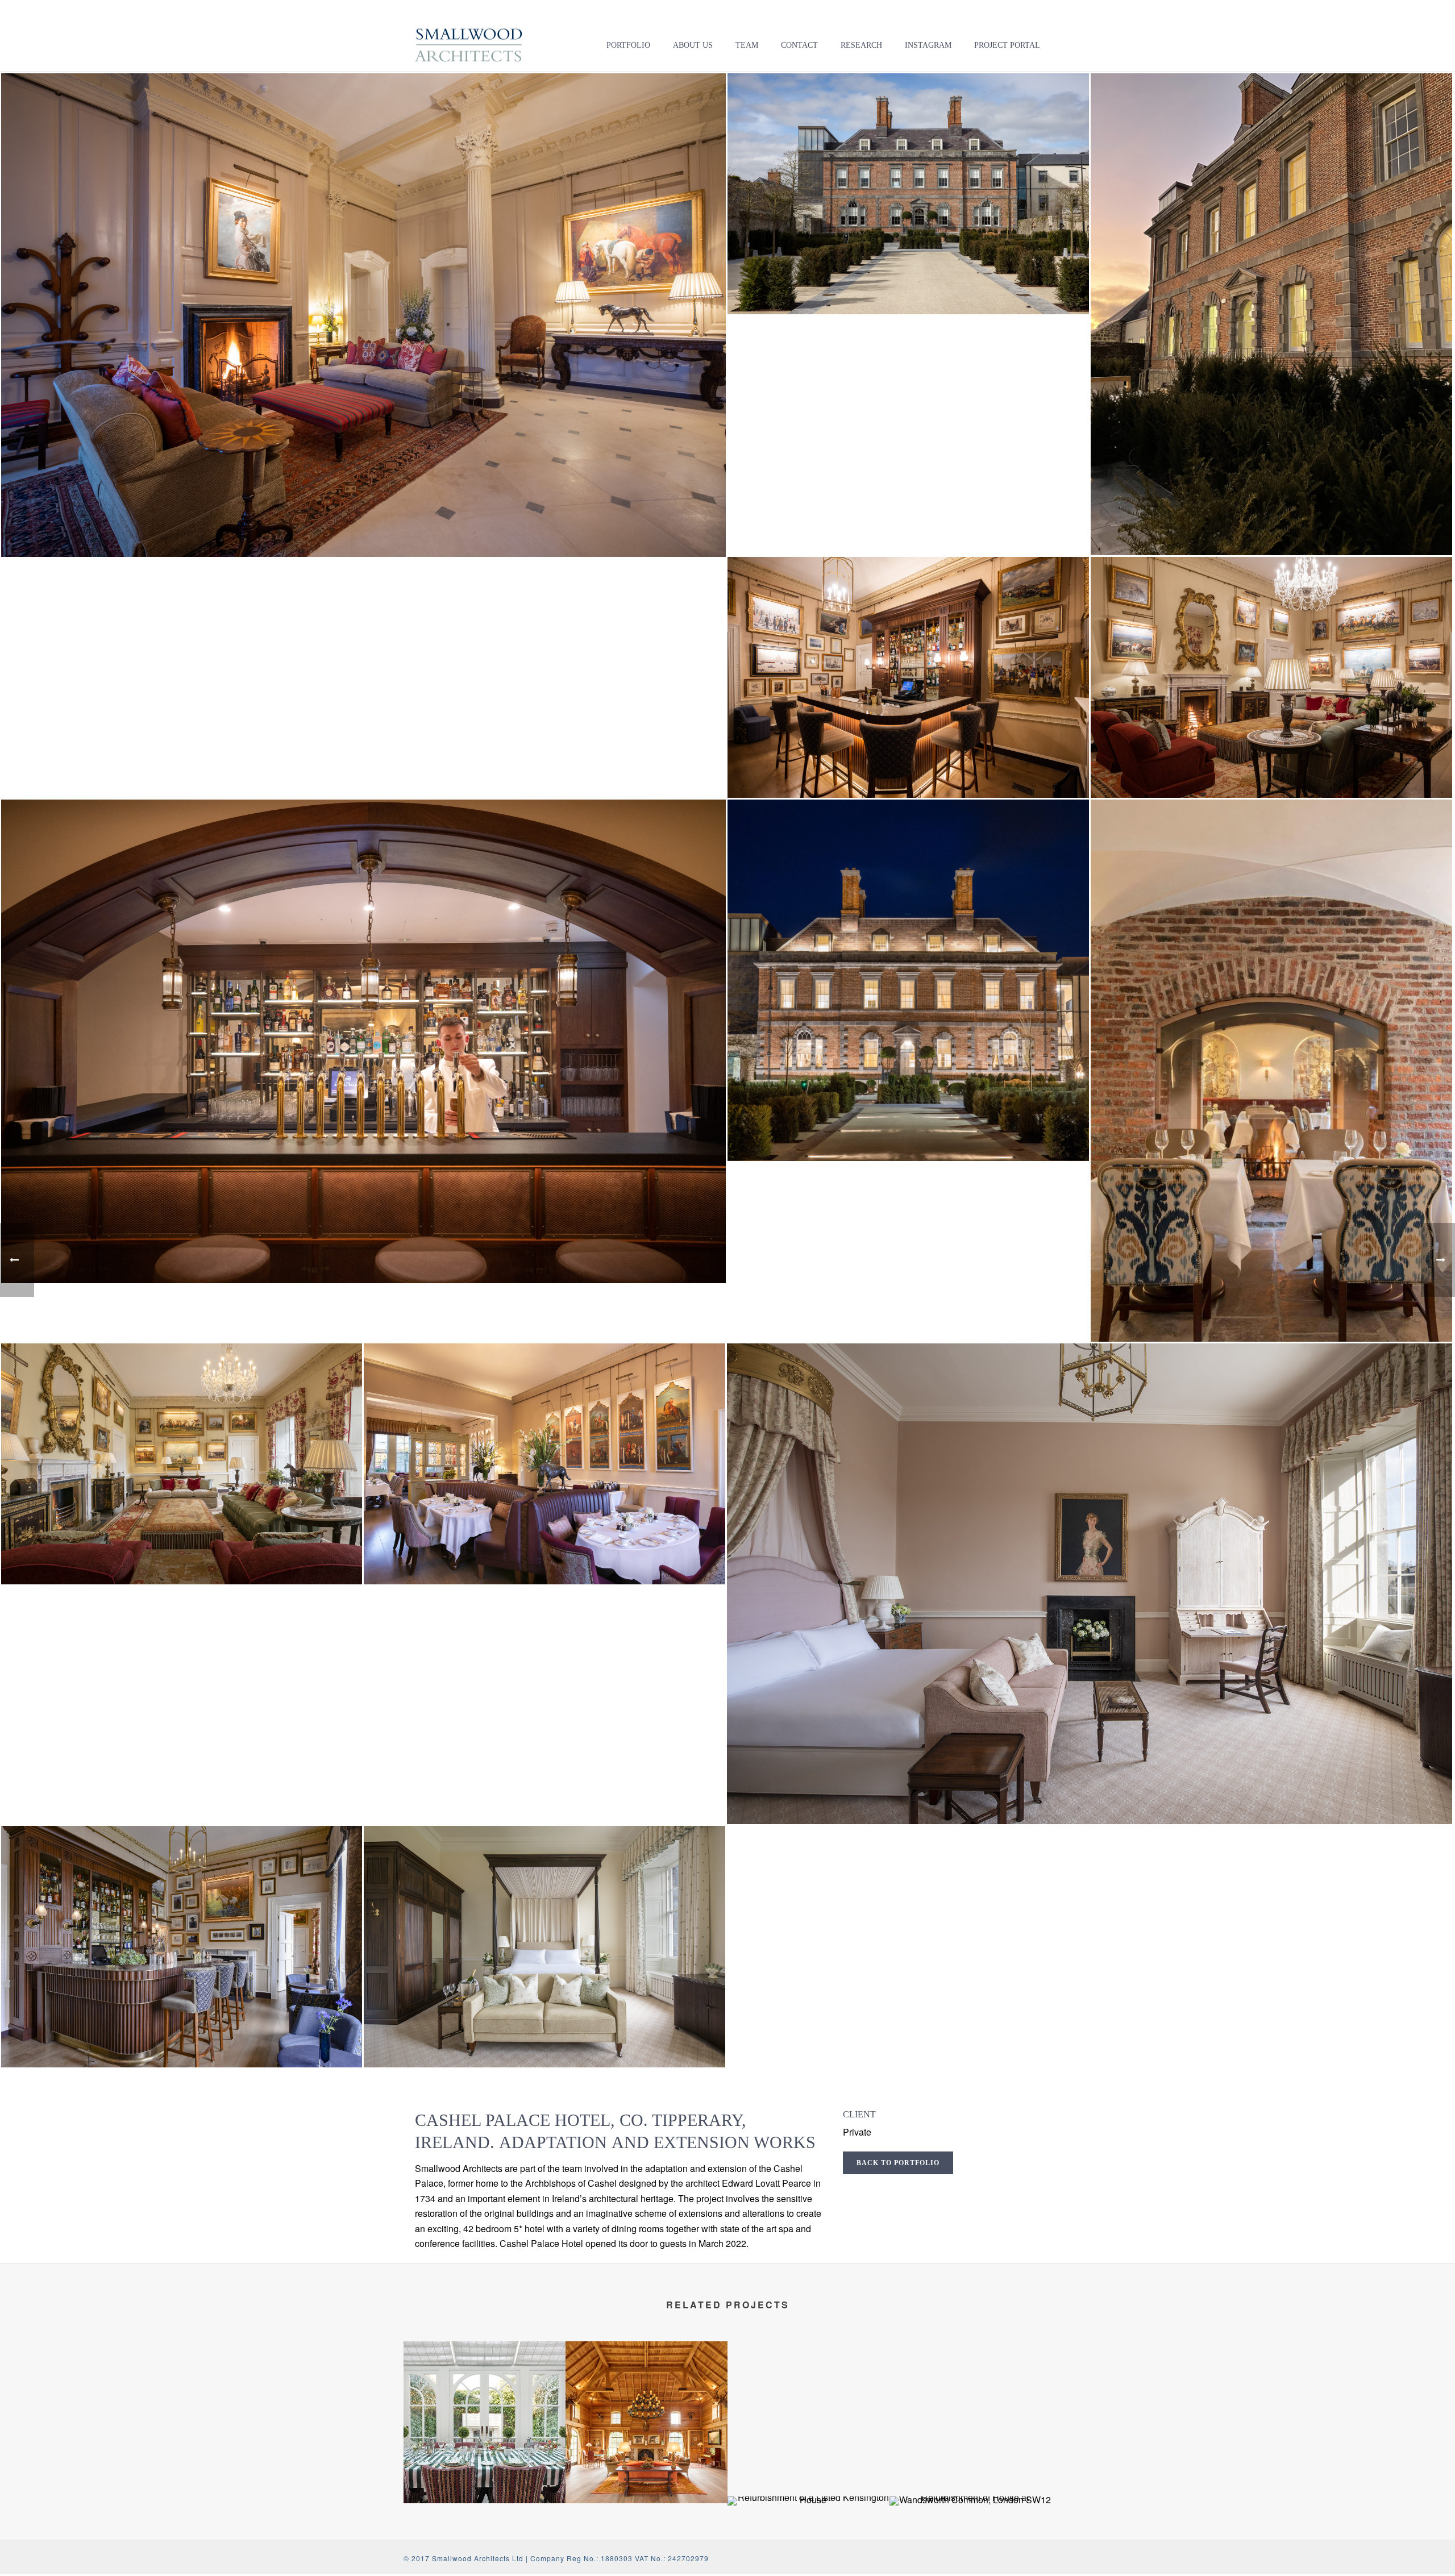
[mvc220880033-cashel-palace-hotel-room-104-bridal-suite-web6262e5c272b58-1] (544, 1946)
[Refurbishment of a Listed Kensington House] (808, 2536)
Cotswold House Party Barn (647, 2474)
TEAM (747, 45)
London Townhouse (485, 2461)
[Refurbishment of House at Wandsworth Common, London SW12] (970, 2536)
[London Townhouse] (485, 2387)
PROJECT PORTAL (1007, 45)
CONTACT (799, 45)
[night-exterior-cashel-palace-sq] (908, 980)
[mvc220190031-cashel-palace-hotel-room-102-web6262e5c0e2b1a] (1090, 1584)
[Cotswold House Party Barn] (647, 2387)
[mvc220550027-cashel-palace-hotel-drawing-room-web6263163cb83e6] (182, 1464)
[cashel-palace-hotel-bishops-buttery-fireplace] (1271, 1071)
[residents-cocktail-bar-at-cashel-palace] (908, 677)
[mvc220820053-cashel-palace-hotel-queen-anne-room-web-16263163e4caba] (544, 1464)
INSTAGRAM (928, 45)
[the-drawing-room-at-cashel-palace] (1271, 677)
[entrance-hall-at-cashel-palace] (364, 315)
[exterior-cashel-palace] (908, 194)
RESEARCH (861, 45)
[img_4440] (1271, 314)
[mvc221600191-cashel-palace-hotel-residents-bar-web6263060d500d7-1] (182, 1946)
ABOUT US (693, 45)
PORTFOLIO (628, 45)
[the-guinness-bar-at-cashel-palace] (364, 1041)
